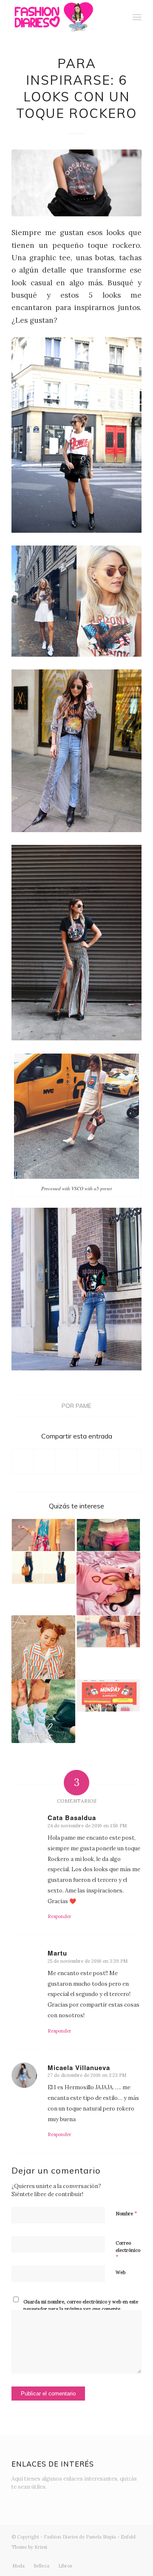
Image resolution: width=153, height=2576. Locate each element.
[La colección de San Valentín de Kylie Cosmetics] (108, 1583)
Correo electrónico (128, 2250)
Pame (84, 1406)
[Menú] (137, 17)
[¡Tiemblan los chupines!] (43, 1568)
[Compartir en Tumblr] (109, 1462)
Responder (59, 1916)
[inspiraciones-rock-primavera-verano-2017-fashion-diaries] (76, 183)
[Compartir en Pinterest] (88, 1462)
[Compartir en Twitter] (45, 1462)
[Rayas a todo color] (43, 1647)
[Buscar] (118, 17)
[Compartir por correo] (130, 1462)
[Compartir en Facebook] (23, 1462)
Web (120, 2272)
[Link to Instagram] (84, 2557)
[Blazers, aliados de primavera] (43, 1535)
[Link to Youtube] (110, 2557)
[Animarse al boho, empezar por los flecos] (108, 1632)
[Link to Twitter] (71, 2557)
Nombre (126, 2213)
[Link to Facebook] (97, 2557)
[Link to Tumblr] (122, 2557)
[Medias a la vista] (43, 1711)
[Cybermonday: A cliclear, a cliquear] (108, 1696)
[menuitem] (118, 17)
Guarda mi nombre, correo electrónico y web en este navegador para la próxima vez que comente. (81, 2305)
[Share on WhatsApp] (66, 1462)
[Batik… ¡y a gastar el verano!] (108, 1535)
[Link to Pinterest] (135, 2557)
